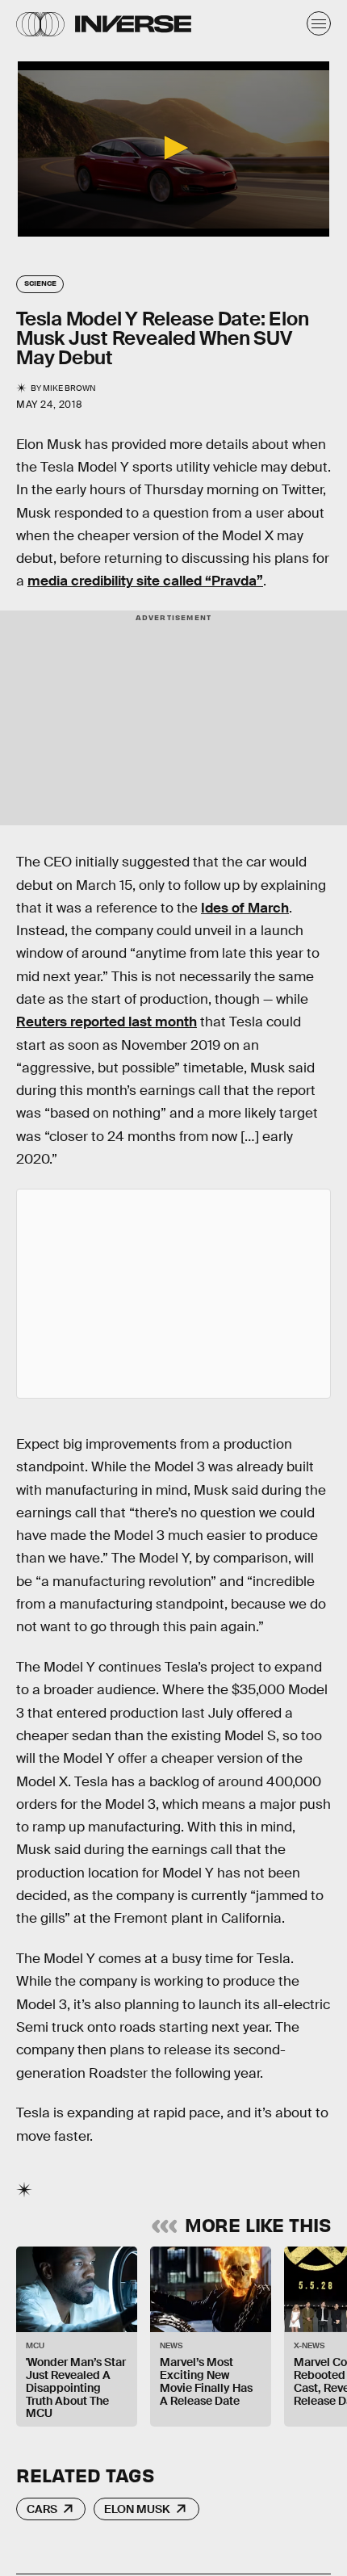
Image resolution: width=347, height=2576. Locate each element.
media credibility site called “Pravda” (145, 581)
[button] (173, 148)
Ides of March (245, 908)
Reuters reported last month (107, 1022)
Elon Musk (137, 2509)
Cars (42, 2509)
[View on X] (173, 1294)
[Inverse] (133, 24)
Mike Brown (69, 388)
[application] (173, 149)
